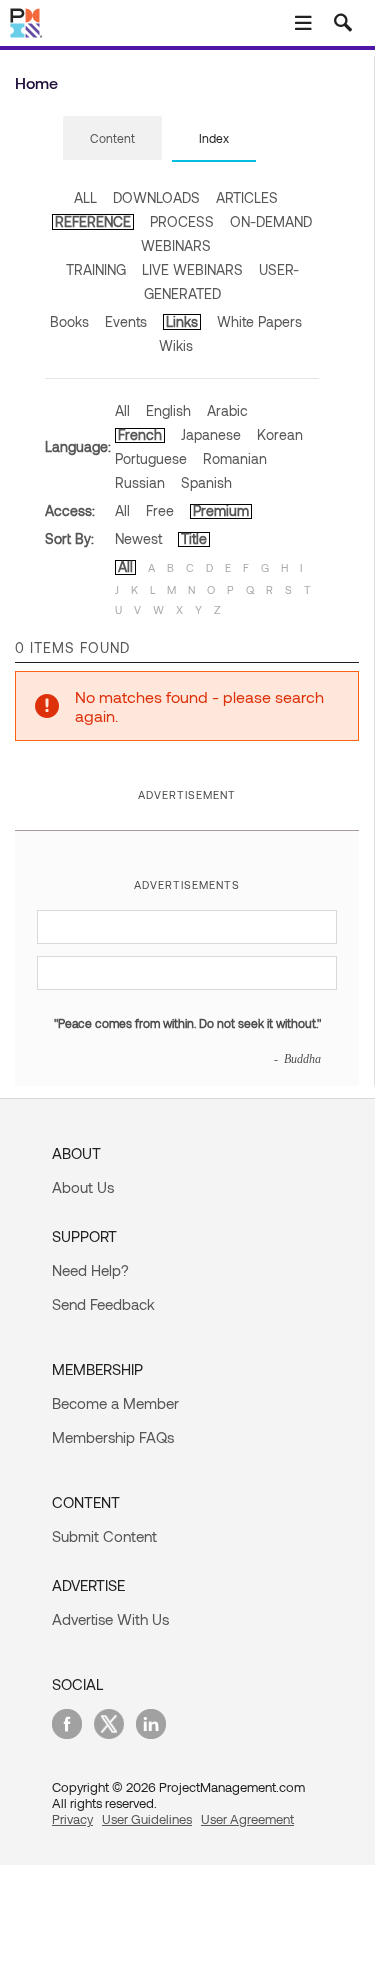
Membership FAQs (113, 1437)
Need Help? (90, 1270)
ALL (85, 197)
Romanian (235, 458)
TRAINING (96, 269)
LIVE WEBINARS (192, 269)
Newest (138, 538)
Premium (221, 510)
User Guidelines (147, 1819)
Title (194, 538)
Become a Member (115, 1403)
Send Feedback (103, 1304)
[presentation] (112, 138)
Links (182, 321)
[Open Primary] (303, 23)
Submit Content (104, 1536)
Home (36, 82)
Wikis (176, 345)
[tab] (112, 139)
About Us (83, 1187)
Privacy (72, 1819)
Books (69, 321)
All (122, 410)
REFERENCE (93, 221)
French (140, 434)
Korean (280, 434)
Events (126, 321)
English (168, 410)
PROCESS (182, 221)
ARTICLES (247, 197)
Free (160, 510)
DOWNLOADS (156, 197)
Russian (140, 482)
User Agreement (247, 1819)
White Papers (259, 321)
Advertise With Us (110, 1619)
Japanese (211, 434)
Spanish (206, 482)
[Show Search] (343, 23)
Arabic (227, 410)
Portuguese (151, 458)
